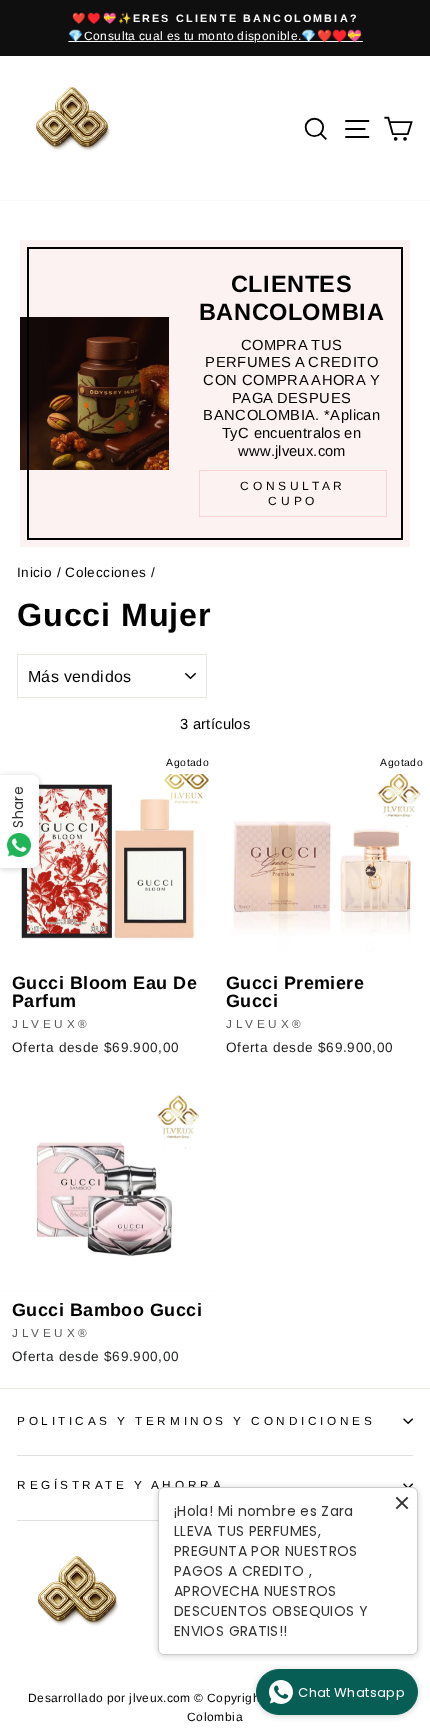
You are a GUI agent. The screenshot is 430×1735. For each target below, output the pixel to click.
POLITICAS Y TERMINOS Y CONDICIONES (196, 1420)
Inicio (34, 572)
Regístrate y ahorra (120, 1484)
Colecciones (105, 572)
